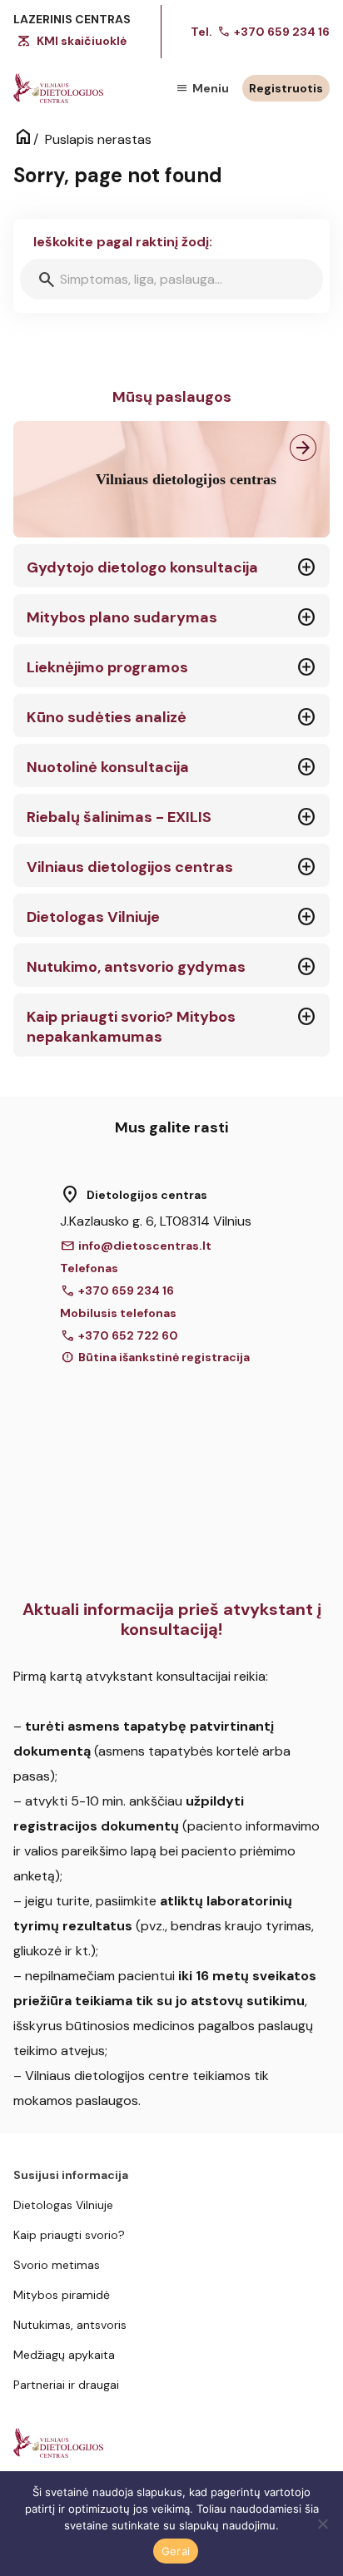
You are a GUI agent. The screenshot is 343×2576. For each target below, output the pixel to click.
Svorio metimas (57, 2265)
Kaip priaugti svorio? (69, 2235)
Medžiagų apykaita (64, 2355)
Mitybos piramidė (62, 2295)
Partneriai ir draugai (66, 2385)
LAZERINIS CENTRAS (72, 19)
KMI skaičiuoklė (82, 41)
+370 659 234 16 (273, 32)
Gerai (176, 2551)
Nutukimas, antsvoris (70, 2325)
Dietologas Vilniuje (63, 2205)
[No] (322, 2524)
